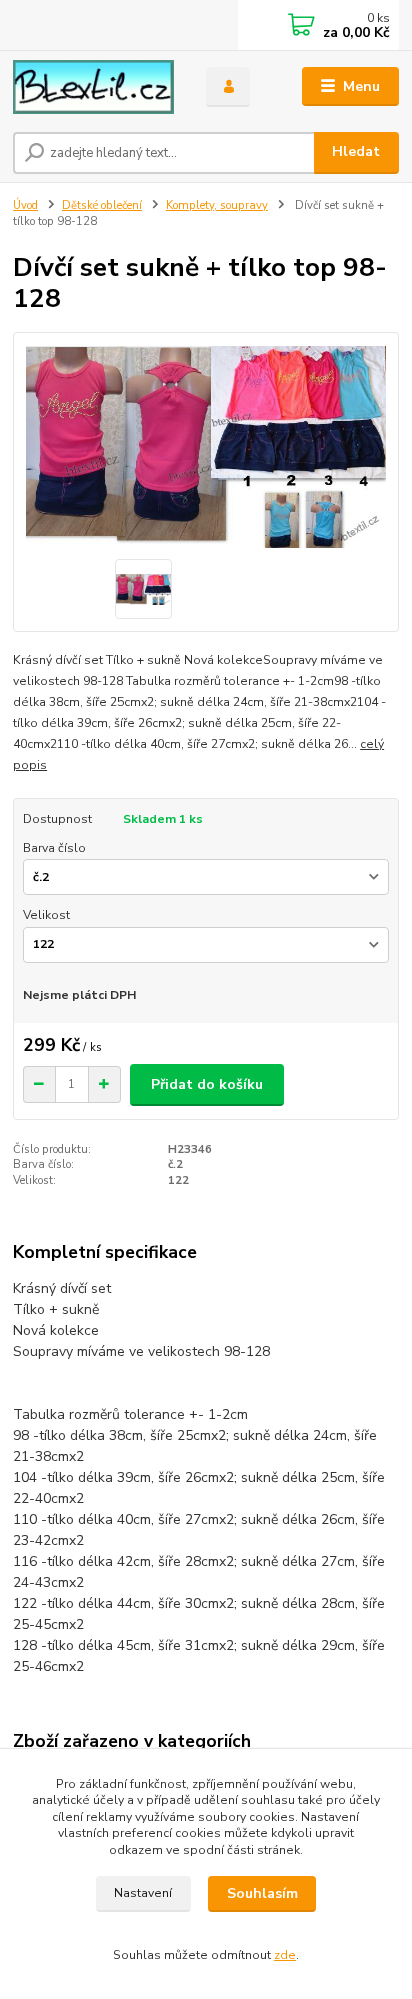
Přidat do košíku (207, 1084)
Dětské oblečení (102, 205)
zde (285, 1955)
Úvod (25, 205)
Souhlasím (262, 1893)
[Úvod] (93, 87)
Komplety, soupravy (217, 205)
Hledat (356, 151)
